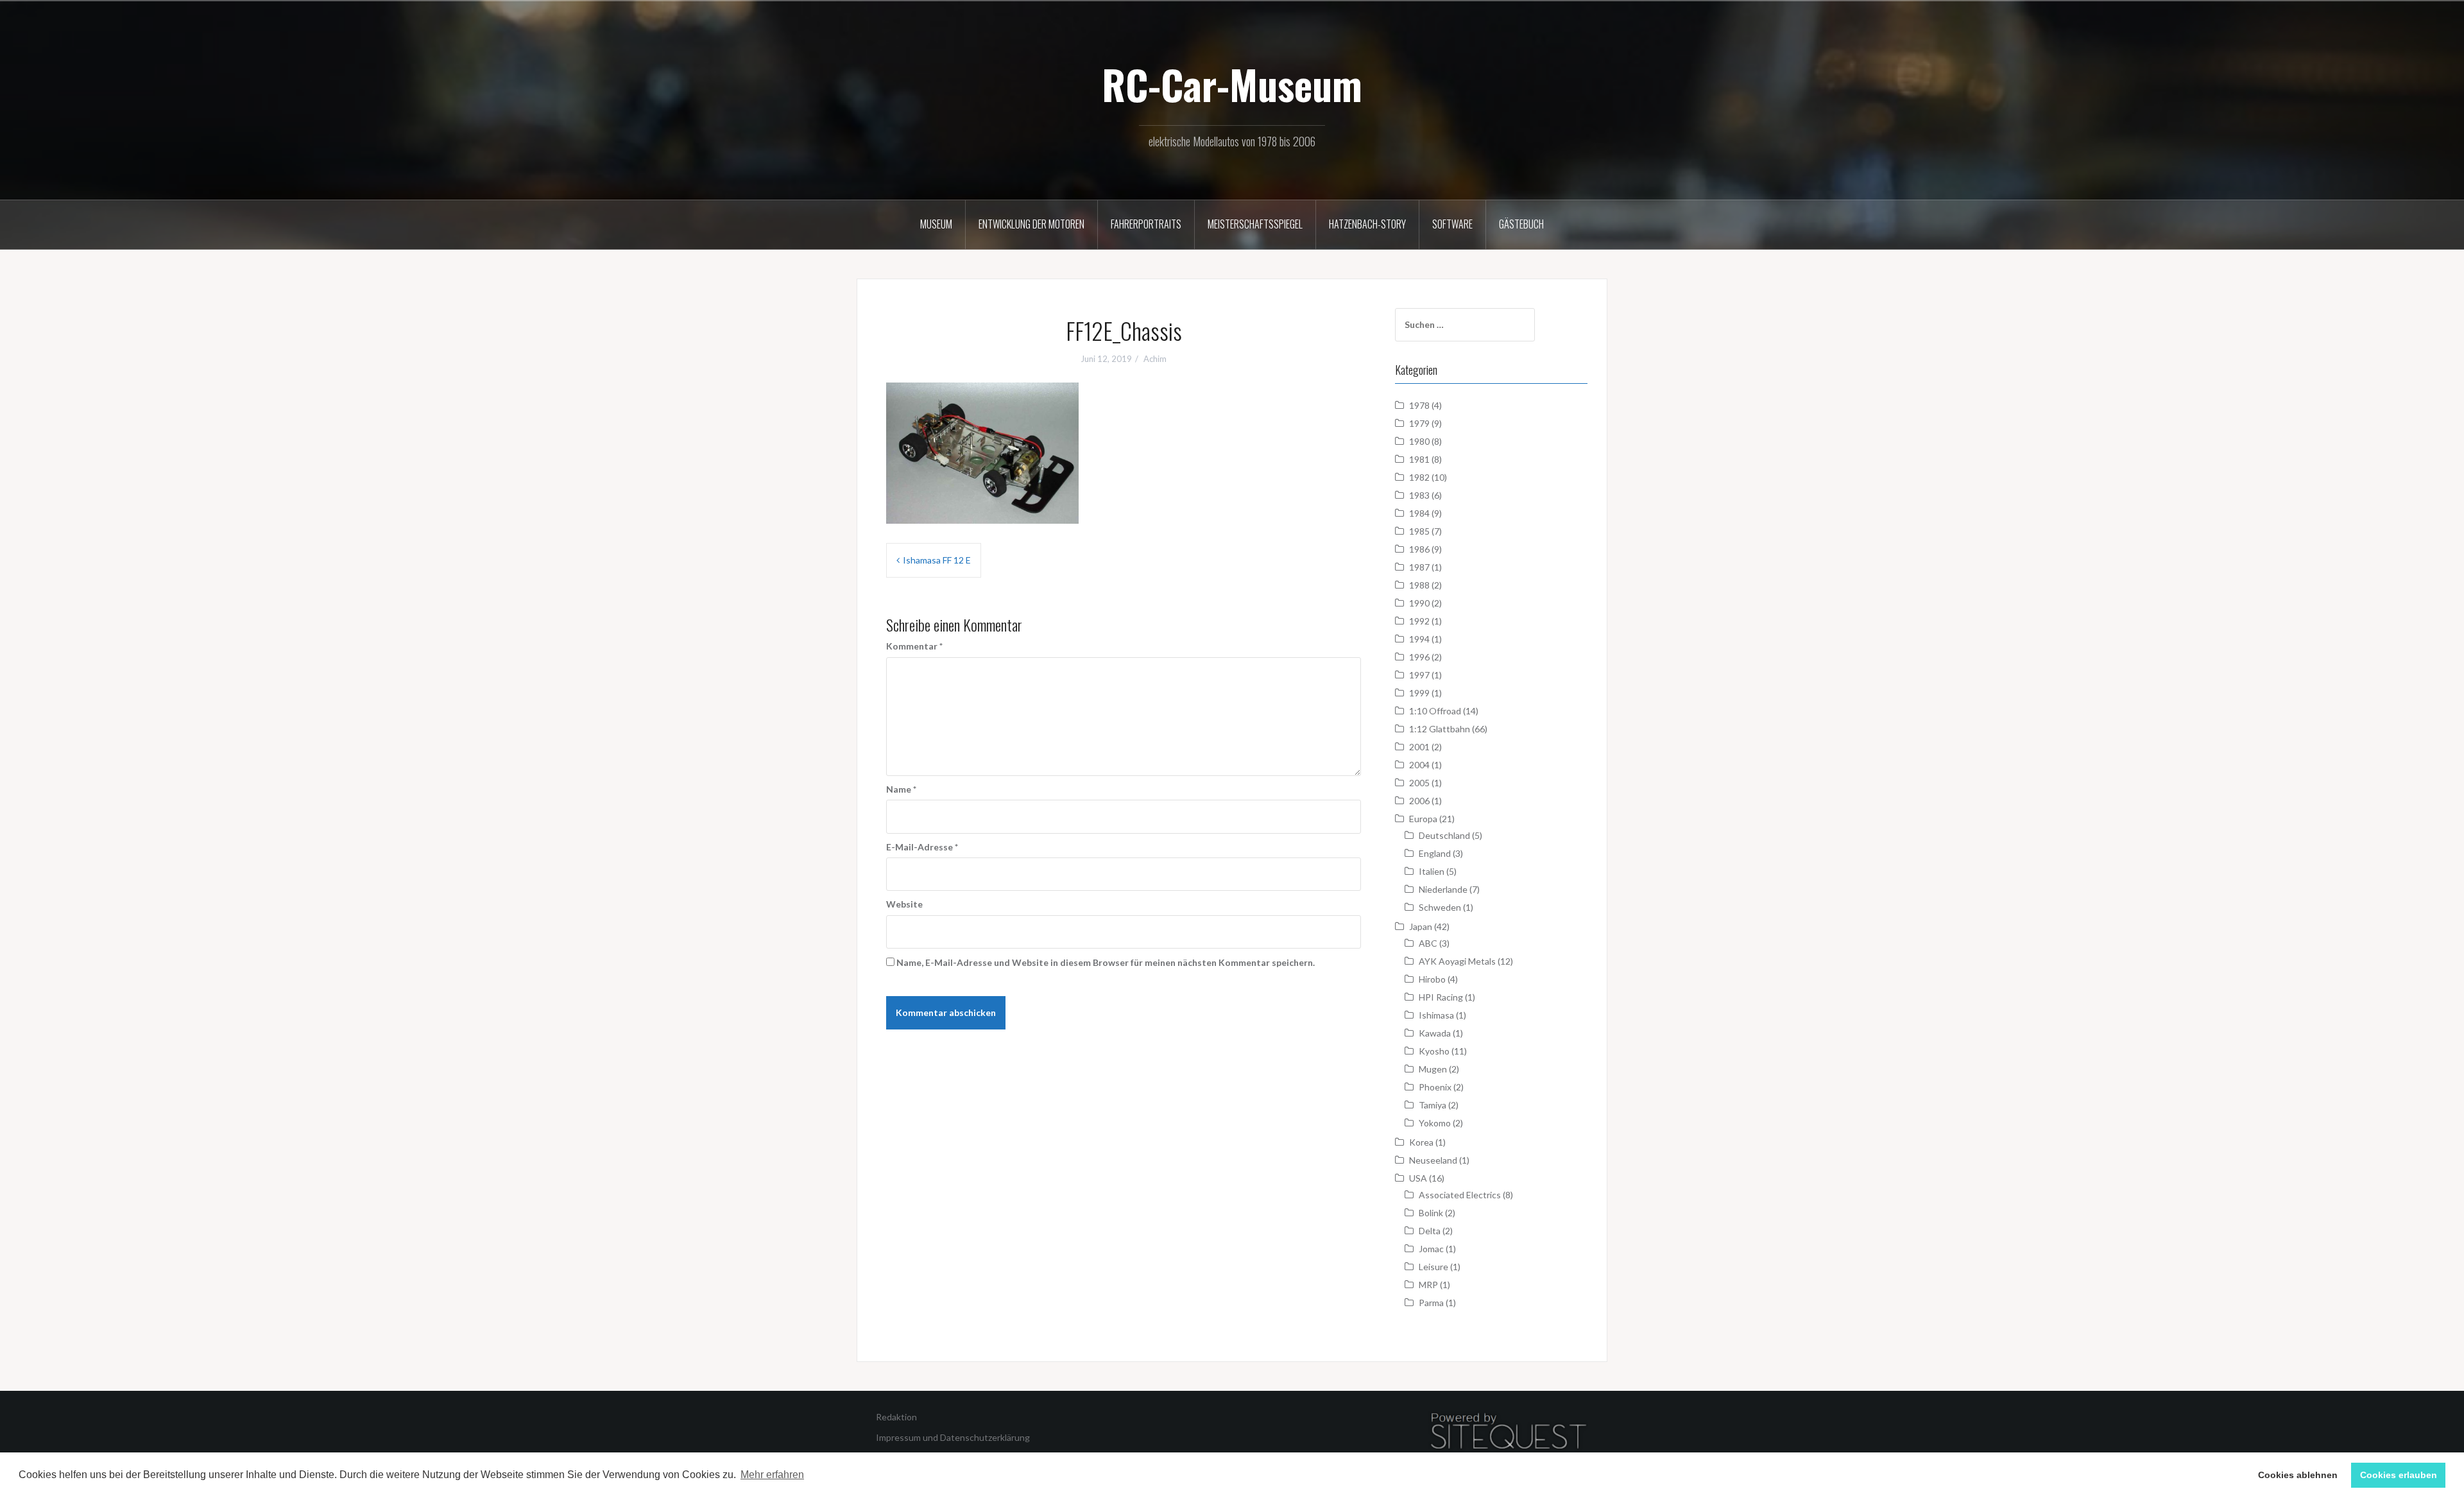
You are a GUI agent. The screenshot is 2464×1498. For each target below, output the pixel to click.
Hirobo (1432, 979)
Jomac (1431, 1249)
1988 (1419, 585)
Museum (936, 224)
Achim (1155, 359)
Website (904, 904)
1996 (1419, 657)
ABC (1428, 943)
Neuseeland (1433, 1160)
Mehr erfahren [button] (772, 1475)
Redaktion (896, 1417)
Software (1452, 224)
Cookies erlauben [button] (2399, 1475)
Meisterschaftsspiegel (1255, 224)
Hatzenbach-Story (1367, 224)
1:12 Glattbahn (1440, 729)
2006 (1419, 801)
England (1435, 853)
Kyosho (1434, 1051)
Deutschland (1444, 835)
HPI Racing (1441, 997)
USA (1418, 1178)
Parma (1431, 1303)
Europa (1423, 819)
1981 (1419, 459)
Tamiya (1433, 1105)
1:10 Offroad (1435, 711)
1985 (1419, 531)
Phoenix (1435, 1087)
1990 (1419, 603)
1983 (1419, 495)
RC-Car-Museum (1232, 84)
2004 (1419, 765)
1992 (1419, 621)
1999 (1419, 693)
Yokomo (1435, 1123)
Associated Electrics (1460, 1195)
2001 (1419, 747)
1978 (1419, 405)
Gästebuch (1521, 224)
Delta (1430, 1231)
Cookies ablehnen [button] (2298, 1475)
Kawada (1435, 1033)
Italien (1432, 871)
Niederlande (1443, 889)
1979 (1419, 423)
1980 (1419, 441)
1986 (1419, 549)
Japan (1421, 926)
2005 (1419, 783)
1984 (1419, 513)
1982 (1419, 477)
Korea (1421, 1142)
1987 (1419, 567)
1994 (1419, 639)
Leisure (1433, 1267)
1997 (1419, 675)
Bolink (1431, 1213)
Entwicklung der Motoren (1031, 224)
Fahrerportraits (1146, 224)
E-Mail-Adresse (922, 847)
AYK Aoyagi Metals (1457, 961)
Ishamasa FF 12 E (937, 560)
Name (901, 789)
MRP (1428, 1285)
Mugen (1433, 1069)
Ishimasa (1436, 1015)
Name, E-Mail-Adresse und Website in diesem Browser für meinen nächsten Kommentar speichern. (1106, 962)
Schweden (1440, 907)
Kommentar (914, 646)
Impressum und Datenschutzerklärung (953, 1437)
